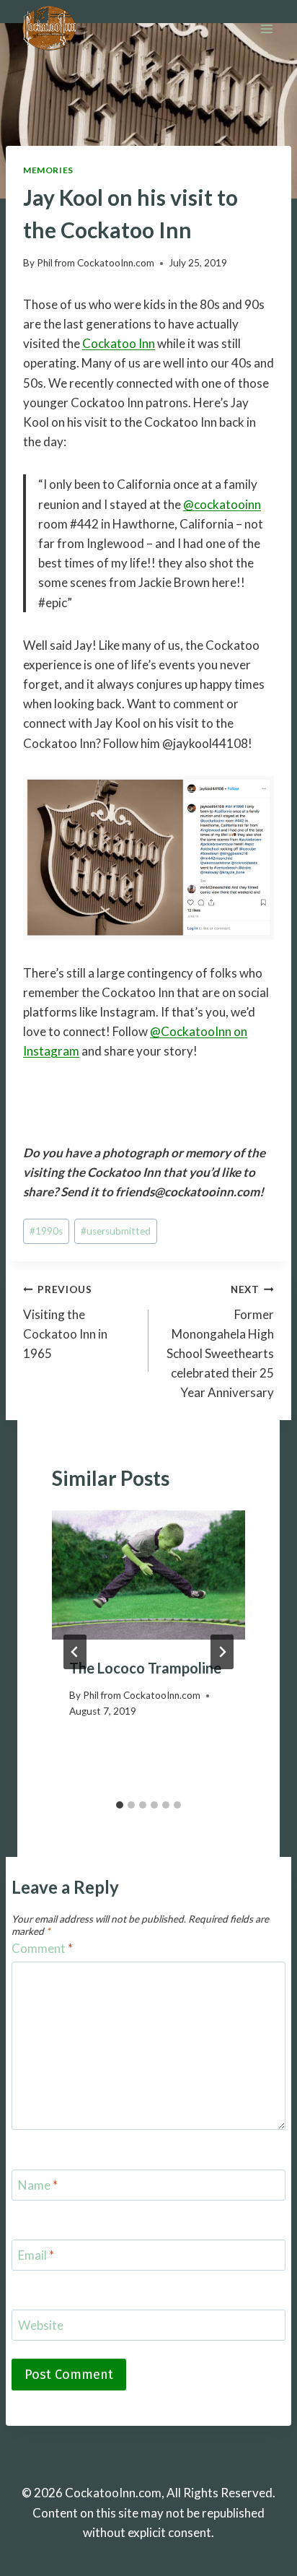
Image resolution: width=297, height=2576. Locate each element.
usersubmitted (116, 1231)
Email (36, 2255)
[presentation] (148, 1575)
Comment (42, 1948)
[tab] (120, 1805)
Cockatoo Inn (119, 343)
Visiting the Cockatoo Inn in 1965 (65, 1322)
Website (41, 2325)
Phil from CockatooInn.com (96, 263)
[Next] (222, 1652)
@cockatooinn (222, 504)
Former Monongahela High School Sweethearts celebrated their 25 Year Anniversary (220, 1342)
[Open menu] (266, 29)
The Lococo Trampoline (145, 1668)
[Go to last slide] (75, 1652)
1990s (46, 1231)
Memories (48, 170)
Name (38, 2185)
